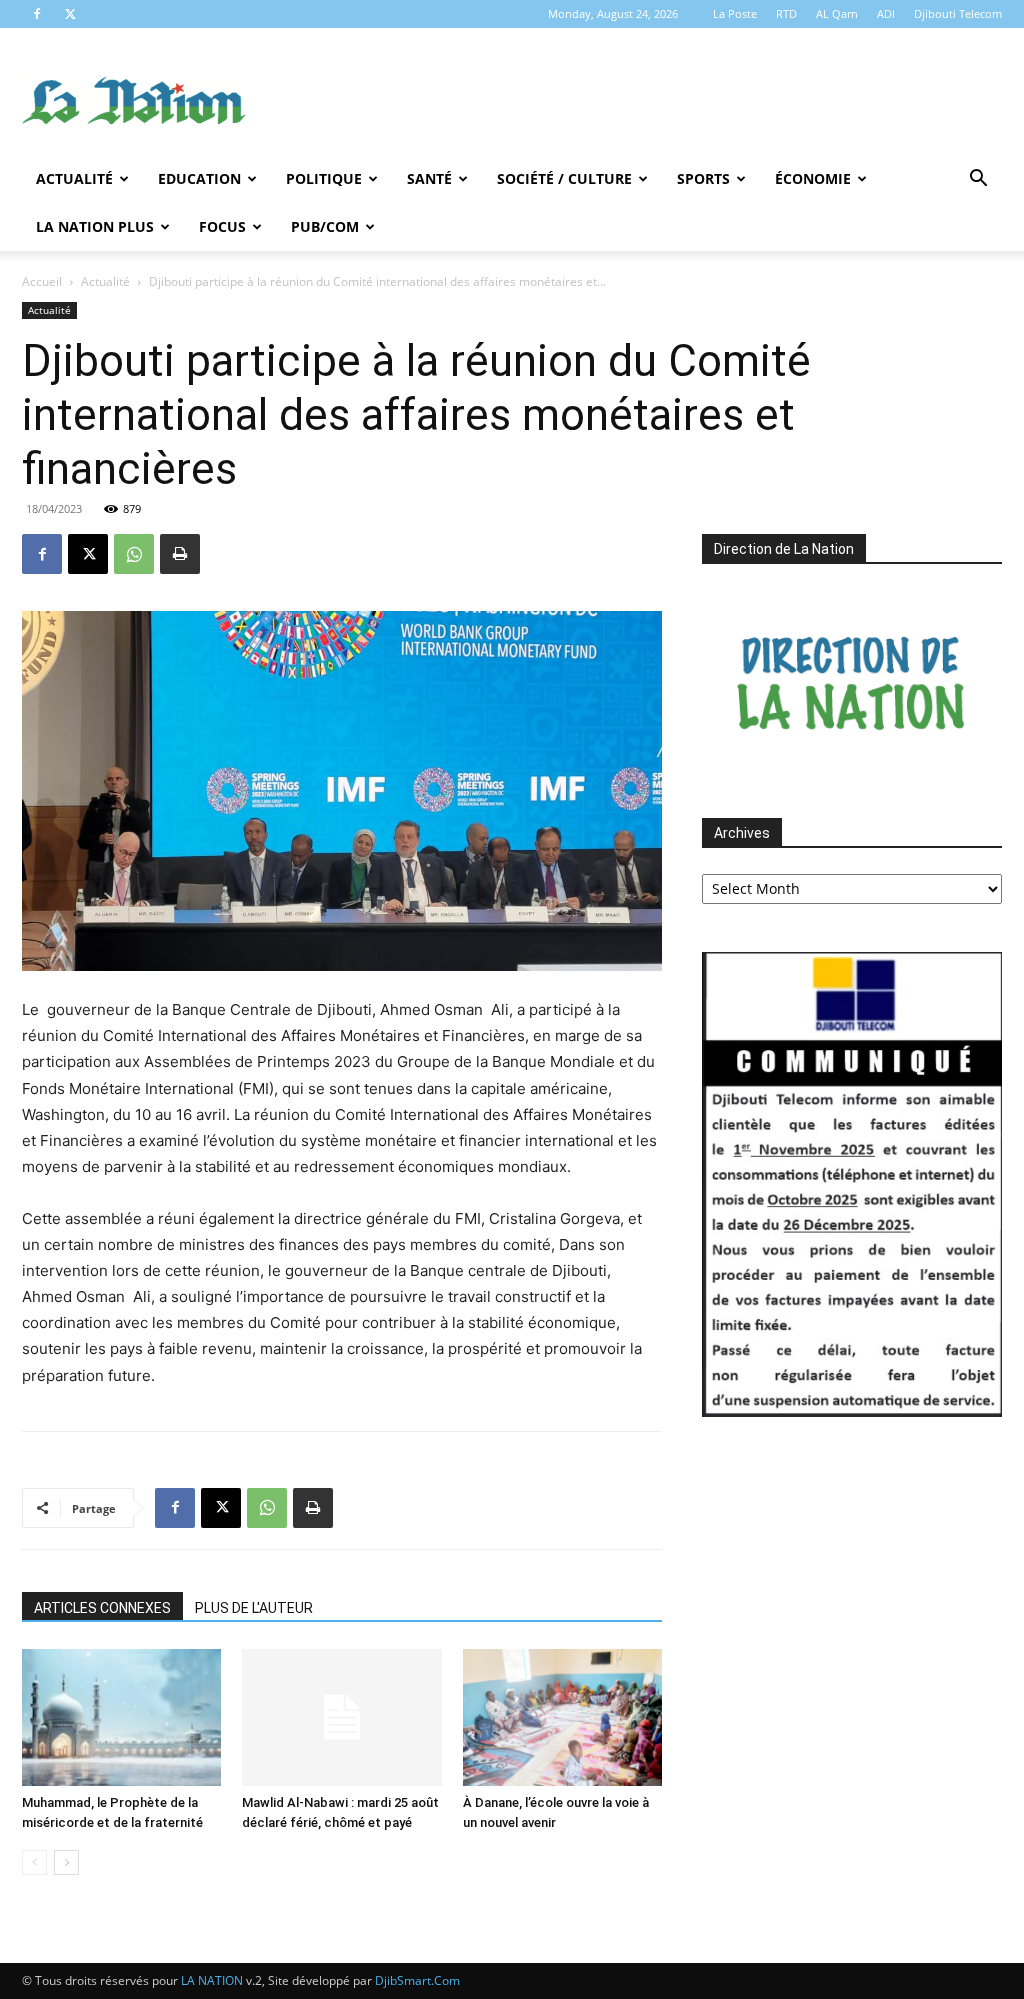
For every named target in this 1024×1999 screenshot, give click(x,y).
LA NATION (212, 1980)
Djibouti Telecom (958, 13)
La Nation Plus (95, 226)
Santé (429, 178)
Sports (703, 178)
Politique (324, 178)
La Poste (735, 13)
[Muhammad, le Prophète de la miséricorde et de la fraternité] (121, 1717)
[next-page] (66, 1862)
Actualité (74, 178)
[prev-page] (34, 1862)
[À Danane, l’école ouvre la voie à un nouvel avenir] (562, 1717)
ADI (886, 13)
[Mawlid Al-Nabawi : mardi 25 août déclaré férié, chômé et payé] (341, 1717)
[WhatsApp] (134, 554)
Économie (813, 178)
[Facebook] (37, 14)
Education (199, 178)
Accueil (42, 281)
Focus (222, 226)
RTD (786, 13)
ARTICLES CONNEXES (102, 1608)
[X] (70, 14)
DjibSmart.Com (417, 1980)
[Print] (180, 554)
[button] (978, 180)
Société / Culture (564, 178)
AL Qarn (837, 13)
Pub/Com (325, 226)
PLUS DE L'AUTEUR (254, 1608)
